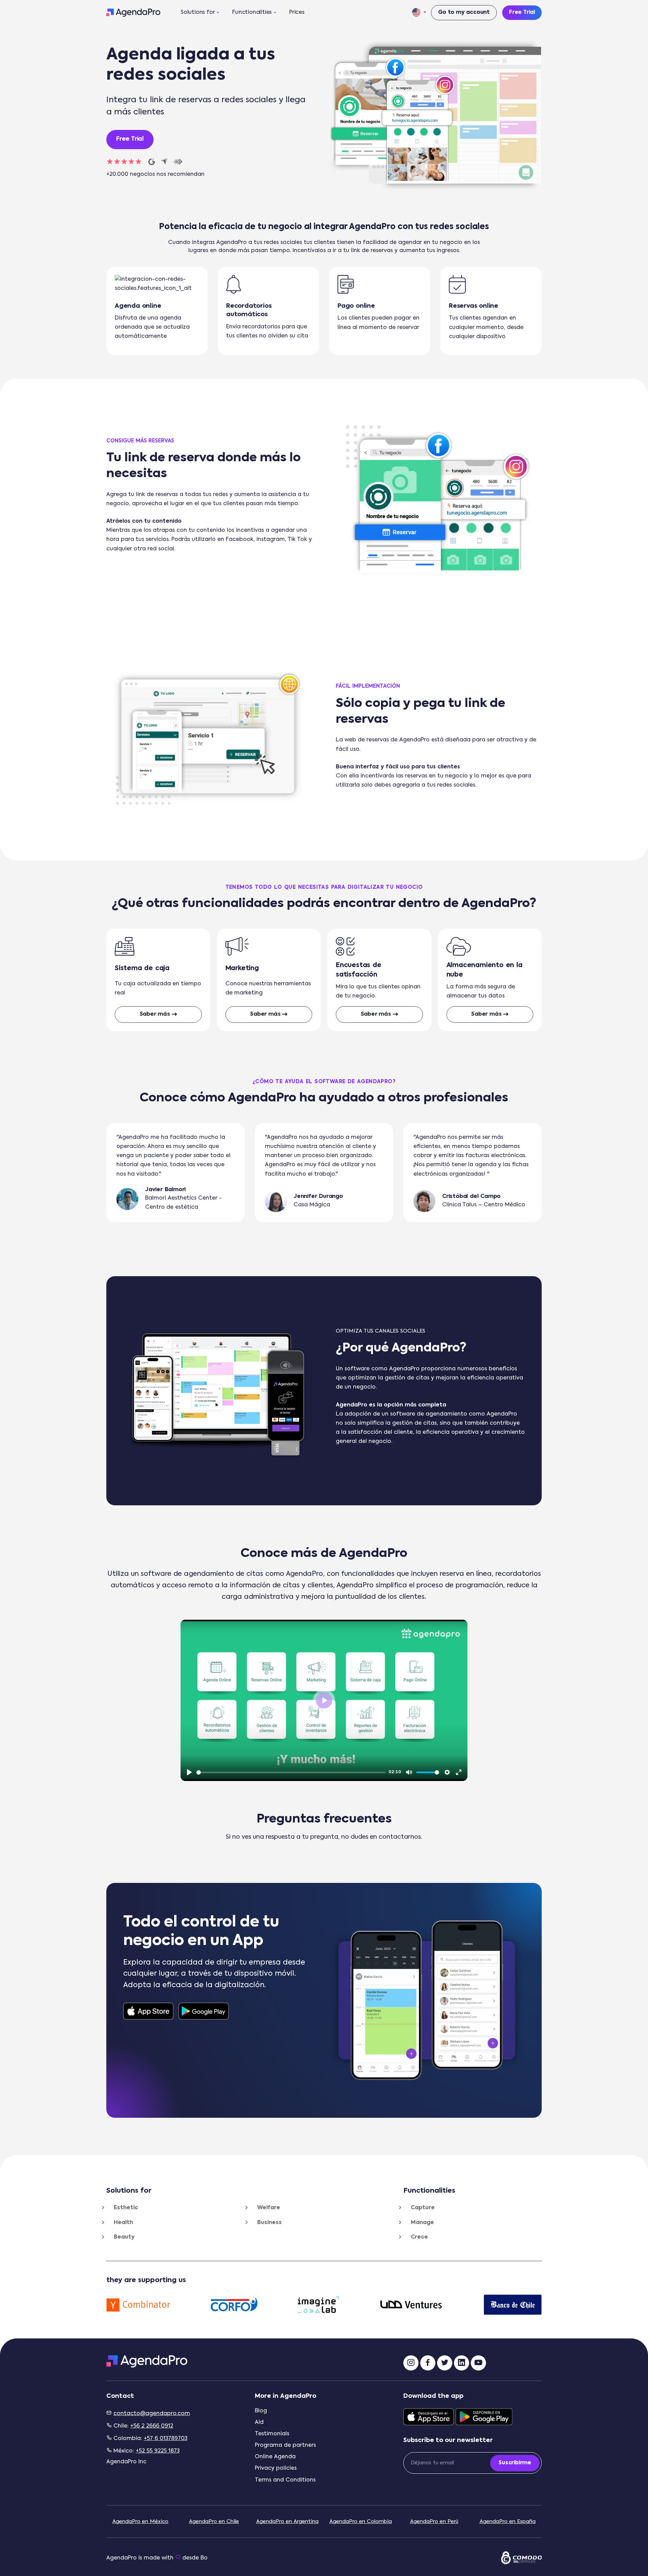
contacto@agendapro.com (152, 2414)
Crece (419, 2237)
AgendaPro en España (508, 2522)
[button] (419, 13)
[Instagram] (411, 2363)
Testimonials (272, 2434)
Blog (261, 2411)
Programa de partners (285, 2445)
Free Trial (522, 12)
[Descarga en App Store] (148, 2011)
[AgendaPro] (133, 12)
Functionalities (252, 12)
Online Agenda (275, 2457)
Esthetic (126, 2208)
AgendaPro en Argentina (287, 2522)
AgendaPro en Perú (434, 2522)
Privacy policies (276, 2468)
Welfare (269, 2208)
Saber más (155, 1014)
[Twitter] (445, 2363)
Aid (259, 2422)
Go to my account (464, 12)
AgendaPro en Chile (214, 2522)
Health (123, 2223)
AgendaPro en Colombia (361, 2522)
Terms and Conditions (285, 2480)
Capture (423, 2208)
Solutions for (198, 12)
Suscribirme (515, 2463)
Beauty (124, 2237)
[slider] (291, 1772)
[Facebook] (428, 2363)
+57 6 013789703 (166, 2439)
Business (269, 2223)
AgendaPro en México (140, 2522)
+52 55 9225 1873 (158, 2451)
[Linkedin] (462, 2363)
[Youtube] (478, 2363)
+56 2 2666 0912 (152, 2426)
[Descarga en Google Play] (204, 2011)
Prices (297, 12)
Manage (422, 2223)
